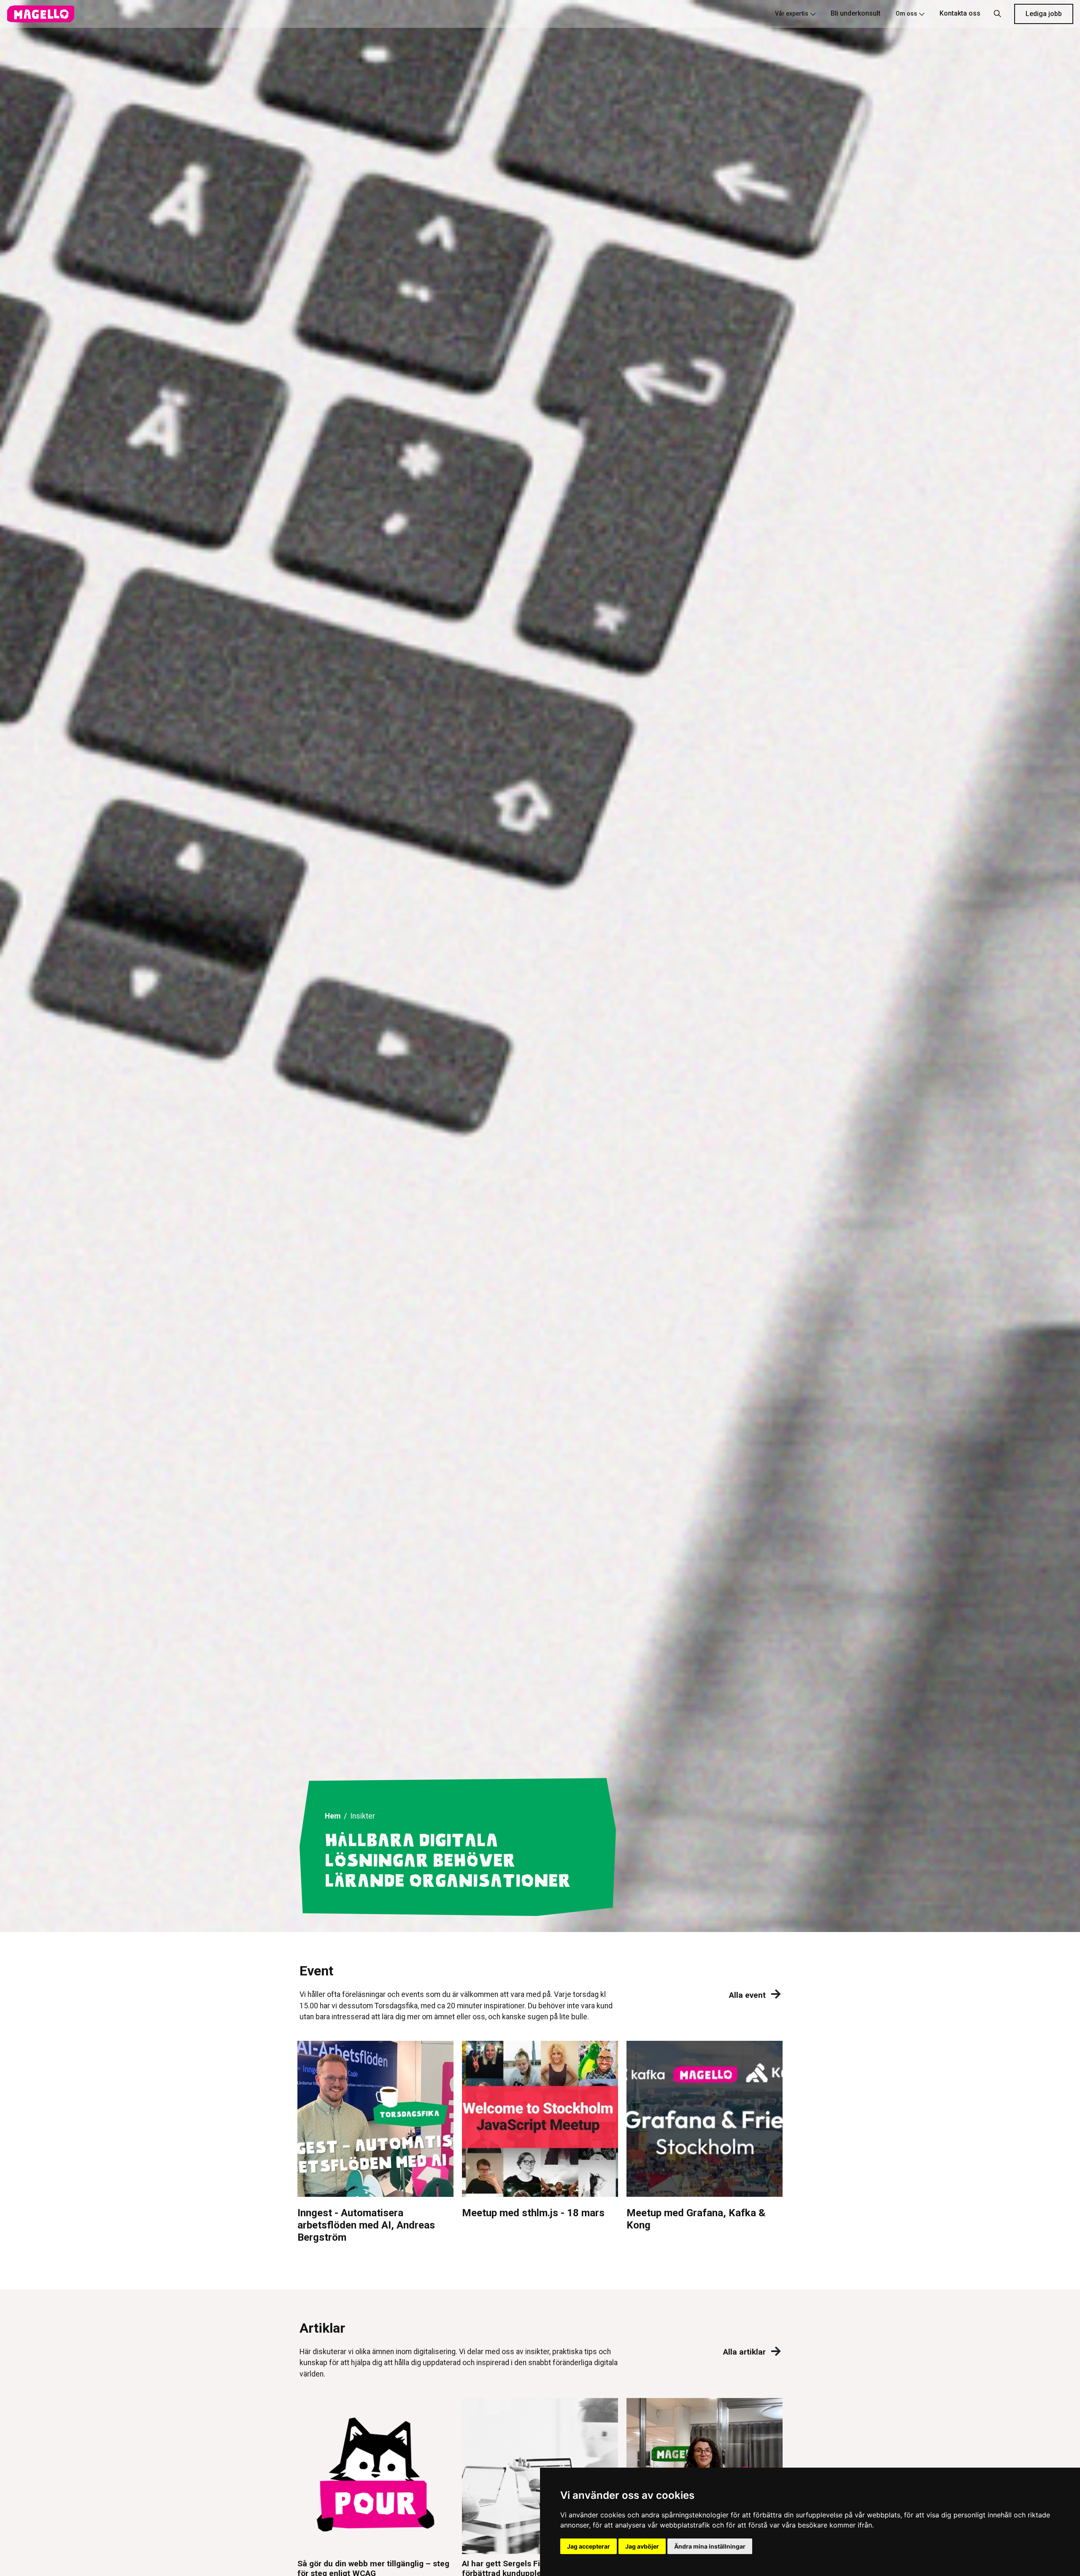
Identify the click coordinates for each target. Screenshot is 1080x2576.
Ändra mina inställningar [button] (710, 2546)
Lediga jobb (1044, 14)
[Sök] (997, 14)
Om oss (906, 13)
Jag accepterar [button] (589, 2546)
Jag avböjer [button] (642, 2546)
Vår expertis (792, 13)
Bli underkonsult (856, 13)
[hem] (40, 14)
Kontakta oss (960, 13)
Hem (333, 1816)
